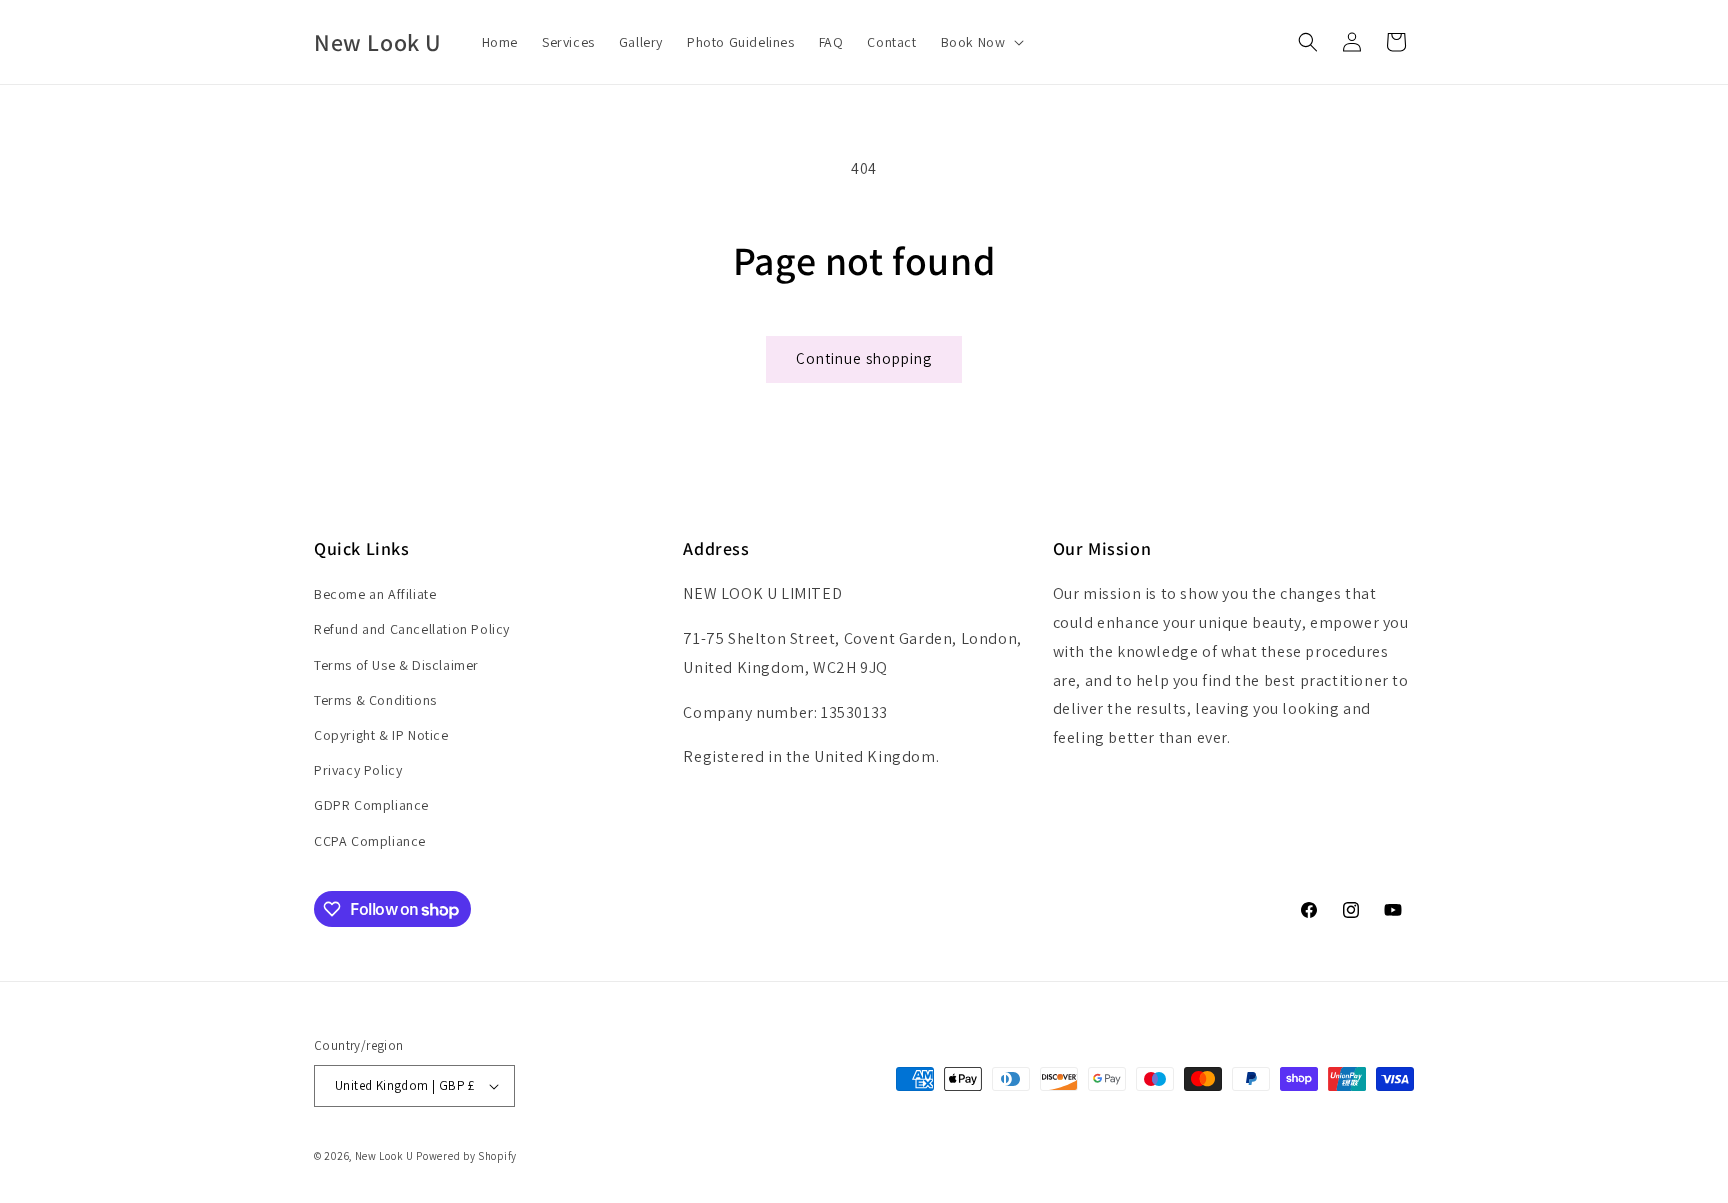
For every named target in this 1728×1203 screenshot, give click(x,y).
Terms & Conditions (375, 700)
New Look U (384, 1156)
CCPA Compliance (370, 841)
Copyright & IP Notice (381, 735)
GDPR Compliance (371, 805)
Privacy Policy (358, 770)
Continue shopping (864, 358)
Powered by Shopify (466, 1156)
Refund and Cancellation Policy (412, 629)
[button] (981, 42)
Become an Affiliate (375, 594)
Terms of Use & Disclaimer (396, 665)
